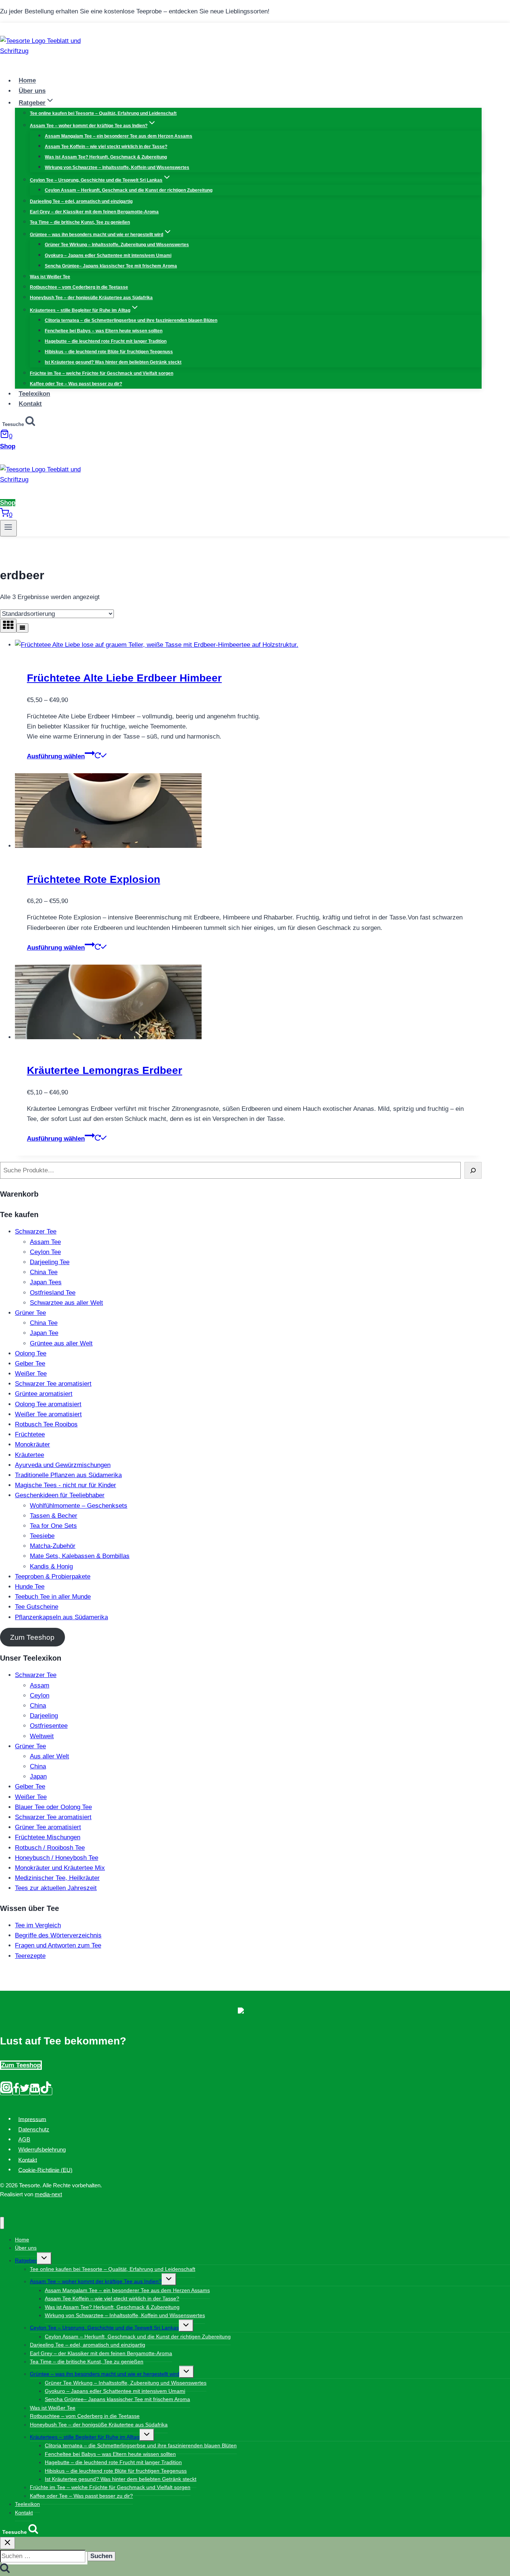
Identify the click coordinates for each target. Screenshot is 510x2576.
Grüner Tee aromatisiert (48, 1827)
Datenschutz (34, 2129)
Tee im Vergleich (38, 1925)
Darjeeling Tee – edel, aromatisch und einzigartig (81, 201)
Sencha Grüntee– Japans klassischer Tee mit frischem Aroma (111, 266)
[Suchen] (473, 1170)
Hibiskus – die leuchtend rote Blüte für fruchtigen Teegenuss (109, 352)
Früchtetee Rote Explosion (94, 879)
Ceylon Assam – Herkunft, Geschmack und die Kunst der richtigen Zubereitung (129, 190)
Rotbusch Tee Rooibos (46, 1424)
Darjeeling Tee (50, 1262)
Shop (8, 446)
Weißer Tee (31, 1374)
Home (27, 81)
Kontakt (30, 404)
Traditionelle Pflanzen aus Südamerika (68, 1475)
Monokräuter (32, 1444)
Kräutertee (29, 1455)
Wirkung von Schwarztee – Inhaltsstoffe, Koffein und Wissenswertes (117, 167)
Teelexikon (34, 394)
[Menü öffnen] (8, 528)
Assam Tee (45, 1242)
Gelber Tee (30, 1364)
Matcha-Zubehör (53, 1546)
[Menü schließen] (2, 2223)
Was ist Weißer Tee (50, 277)
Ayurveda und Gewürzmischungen (63, 1465)
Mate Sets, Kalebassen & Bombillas (80, 1556)
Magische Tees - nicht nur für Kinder (66, 1485)
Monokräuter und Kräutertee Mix (60, 1868)
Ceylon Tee (45, 1252)
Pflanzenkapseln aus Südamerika (61, 1617)
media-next (48, 2194)
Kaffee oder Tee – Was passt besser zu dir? (76, 384)
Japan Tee (44, 1333)
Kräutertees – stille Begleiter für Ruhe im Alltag (85, 2437)
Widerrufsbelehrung (42, 2149)
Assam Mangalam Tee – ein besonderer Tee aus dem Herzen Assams (119, 136)
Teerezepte (30, 1956)
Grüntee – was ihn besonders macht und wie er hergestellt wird (105, 2374)
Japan (38, 1776)
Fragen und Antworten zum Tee (58, 1945)
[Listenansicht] (22, 628)
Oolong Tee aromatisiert (48, 1404)
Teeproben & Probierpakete (53, 1577)
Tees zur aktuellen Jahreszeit (56, 1888)
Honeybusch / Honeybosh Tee (57, 1858)
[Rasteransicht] (8, 626)
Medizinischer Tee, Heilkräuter (57, 1878)
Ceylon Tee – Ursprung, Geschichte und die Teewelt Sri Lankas (104, 2328)
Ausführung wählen (56, 756)
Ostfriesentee (49, 1726)
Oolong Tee (31, 1353)
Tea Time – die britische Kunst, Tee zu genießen (80, 222)
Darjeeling (44, 1716)
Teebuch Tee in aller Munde (53, 1597)
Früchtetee (30, 1434)
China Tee (44, 1272)
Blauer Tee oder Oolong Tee (53, 1807)
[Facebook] (16, 2091)
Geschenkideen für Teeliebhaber (60, 1495)
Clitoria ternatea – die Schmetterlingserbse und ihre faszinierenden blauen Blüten (131, 320)
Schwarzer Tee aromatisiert (53, 1384)
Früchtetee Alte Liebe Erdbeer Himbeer (124, 678)
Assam (40, 1685)
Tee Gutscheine (37, 1607)
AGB (24, 2139)
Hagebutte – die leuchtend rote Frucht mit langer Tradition (106, 341)
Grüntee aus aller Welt (61, 1343)
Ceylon (40, 1696)
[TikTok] (46, 2091)
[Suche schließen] (7, 2543)
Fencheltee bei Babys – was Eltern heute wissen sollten (104, 331)
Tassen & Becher (54, 1516)
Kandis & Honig (51, 1566)
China (38, 1706)
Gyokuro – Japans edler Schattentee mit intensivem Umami (108, 256)
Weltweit (42, 1736)
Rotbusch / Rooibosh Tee (50, 1848)
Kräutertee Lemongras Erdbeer (105, 1070)
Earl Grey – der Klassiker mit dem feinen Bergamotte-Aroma (94, 212)
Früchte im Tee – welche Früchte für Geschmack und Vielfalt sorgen (102, 373)
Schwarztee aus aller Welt (66, 1303)
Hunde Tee (30, 1587)
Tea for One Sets (53, 1526)
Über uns (32, 91)
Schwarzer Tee (36, 1231)
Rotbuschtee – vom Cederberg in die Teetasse (79, 287)
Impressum (32, 2119)
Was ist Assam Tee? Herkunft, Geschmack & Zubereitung (106, 157)
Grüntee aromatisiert (44, 1394)
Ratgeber (26, 2260)
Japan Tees (46, 1282)
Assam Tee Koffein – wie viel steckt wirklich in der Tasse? (106, 147)
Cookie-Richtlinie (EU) (45, 2170)
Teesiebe (42, 1536)
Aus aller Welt (49, 1756)
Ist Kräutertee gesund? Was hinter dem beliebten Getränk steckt (113, 362)
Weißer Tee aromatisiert (48, 1414)
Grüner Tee (30, 1313)
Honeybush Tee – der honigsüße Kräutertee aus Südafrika (91, 298)
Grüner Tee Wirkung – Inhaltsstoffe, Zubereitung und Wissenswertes (117, 245)
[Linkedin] (35, 2091)
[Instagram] (6, 2091)
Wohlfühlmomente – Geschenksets (79, 1506)
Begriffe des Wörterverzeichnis (58, 1935)
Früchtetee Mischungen (48, 1837)
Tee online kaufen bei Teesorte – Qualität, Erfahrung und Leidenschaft (103, 113)
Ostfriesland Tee (53, 1293)
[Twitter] (25, 2091)
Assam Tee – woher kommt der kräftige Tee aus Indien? (96, 2281)
